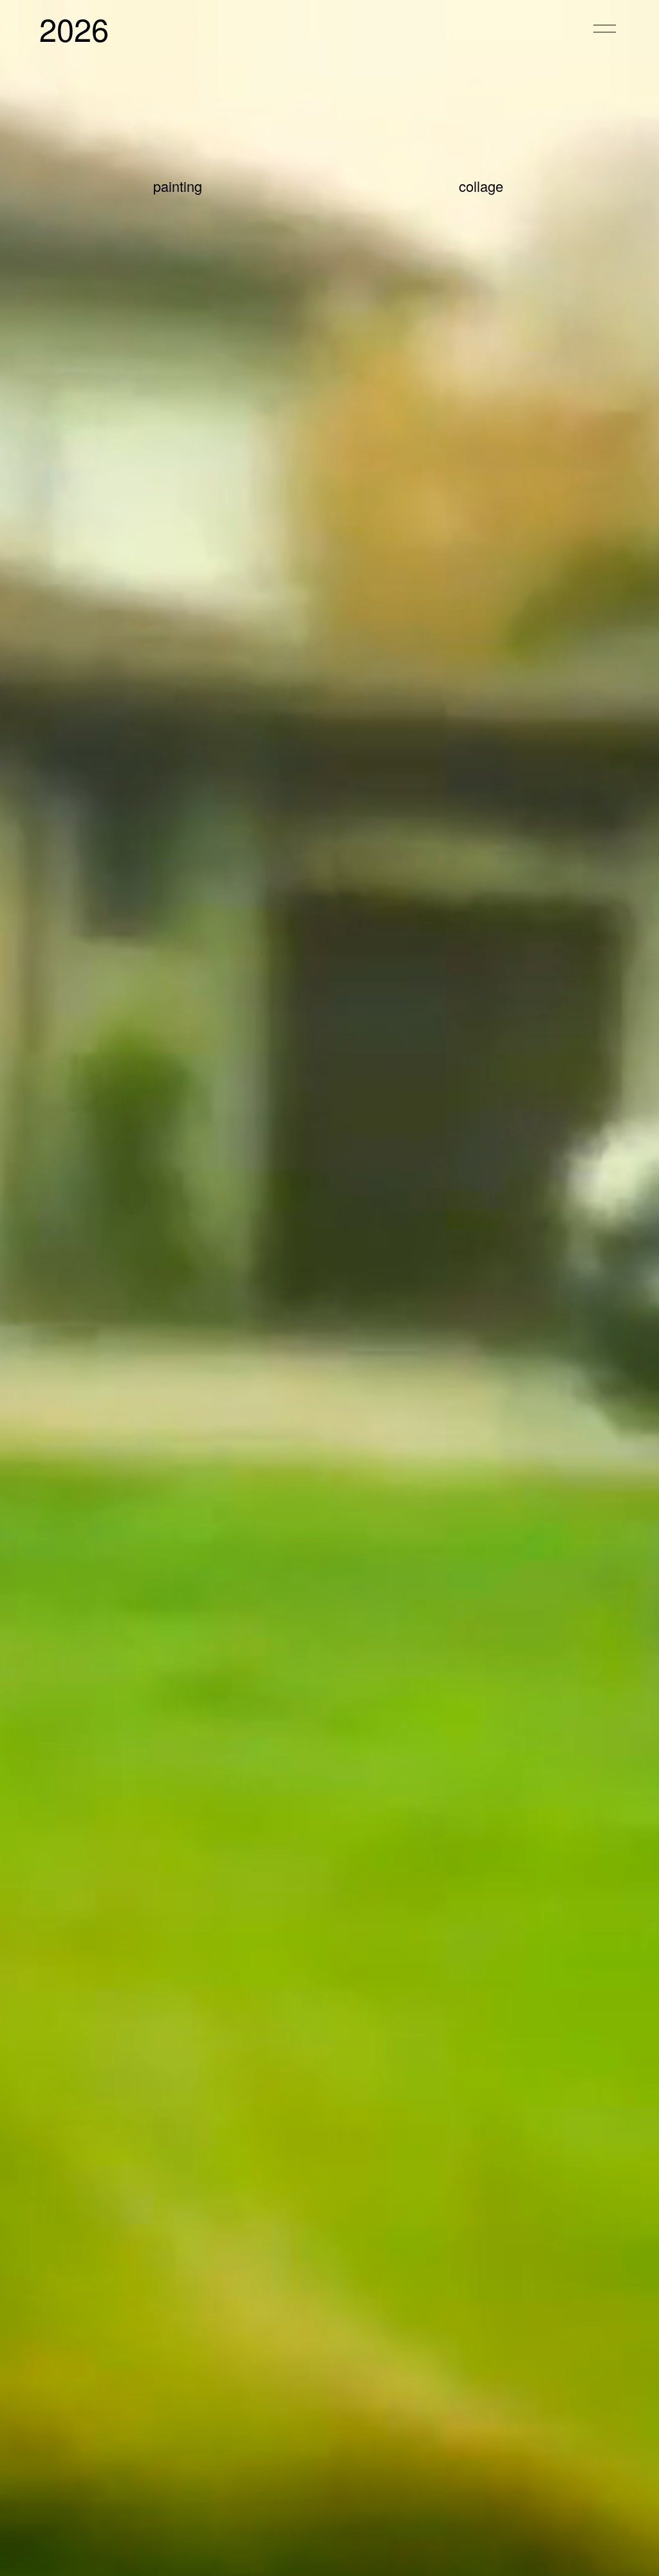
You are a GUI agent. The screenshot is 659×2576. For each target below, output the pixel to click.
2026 (74, 28)
